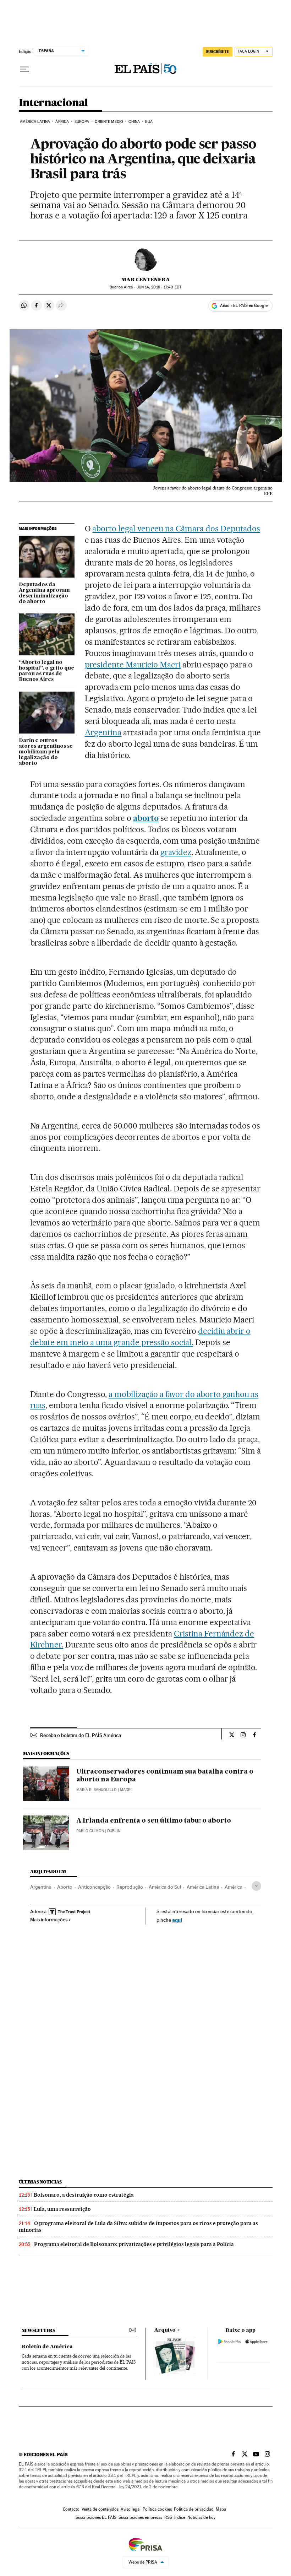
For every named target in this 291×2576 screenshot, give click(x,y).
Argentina (103, 732)
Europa (82, 122)
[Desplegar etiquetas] (256, 1886)
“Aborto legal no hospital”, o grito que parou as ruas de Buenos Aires (46, 671)
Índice (180, 2517)
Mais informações (49, 1920)
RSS (168, 2517)
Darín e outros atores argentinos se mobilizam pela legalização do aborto (46, 752)
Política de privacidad (194, 2509)
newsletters (38, 2330)
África (62, 122)
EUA (149, 122)
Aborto (65, 1887)
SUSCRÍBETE (218, 52)
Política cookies (157, 2509)
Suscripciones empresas (140, 2517)
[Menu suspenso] (24, 69)
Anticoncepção (94, 1887)
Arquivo (165, 2330)
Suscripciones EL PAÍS (96, 2517)
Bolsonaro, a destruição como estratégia (84, 2195)
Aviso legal (131, 2509)
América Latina (35, 122)
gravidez (176, 852)
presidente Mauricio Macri (133, 665)
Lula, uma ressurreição (62, 2209)
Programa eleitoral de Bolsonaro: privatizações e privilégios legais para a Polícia (134, 2244)
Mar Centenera (146, 280)
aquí (177, 1920)
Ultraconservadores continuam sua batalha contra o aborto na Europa (165, 1776)
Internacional (53, 103)
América (234, 1887)
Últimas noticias (40, 2182)
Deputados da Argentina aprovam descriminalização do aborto (44, 593)
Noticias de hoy (201, 2517)
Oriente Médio (109, 122)
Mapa (221, 2509)
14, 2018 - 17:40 (159, 287)
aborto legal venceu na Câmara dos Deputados (176, 529)
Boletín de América (47, 2347)
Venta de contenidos (100, 2509)
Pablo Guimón (90, 1831)
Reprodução (130, 1887)
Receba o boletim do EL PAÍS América (81, 1735)
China (134, 122)
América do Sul (165, 1887)
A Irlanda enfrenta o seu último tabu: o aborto (154, 1821)
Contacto (71, 2509)
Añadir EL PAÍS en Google (244, 305)
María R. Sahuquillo (97, 1790)
